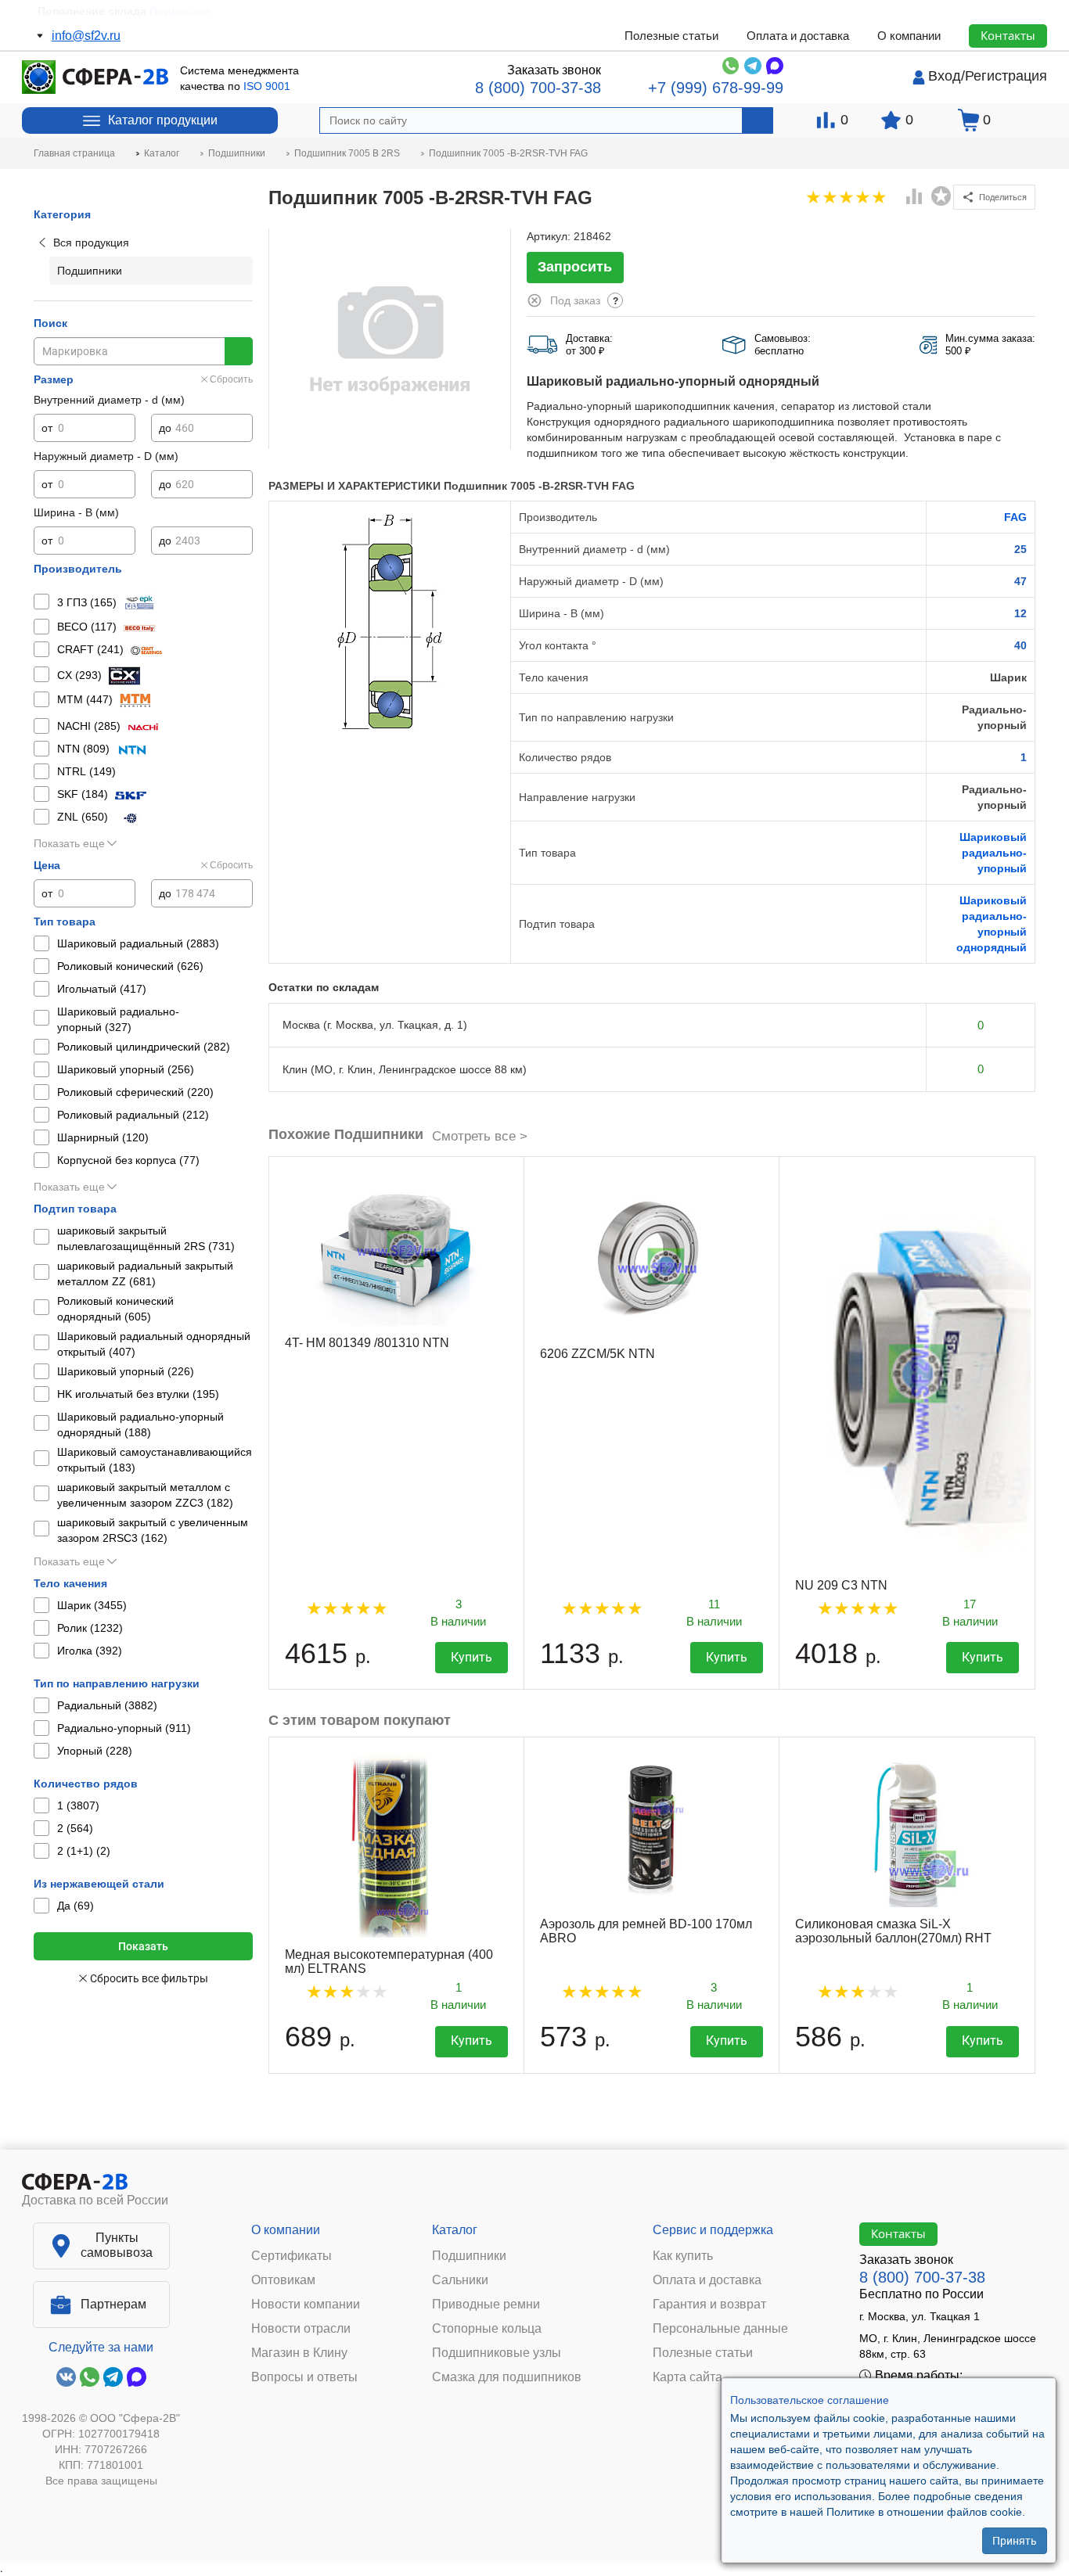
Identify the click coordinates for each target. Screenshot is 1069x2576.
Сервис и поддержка (713, 2230)
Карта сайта (687, 2377)
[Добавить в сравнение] (915, 198)
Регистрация (1006, 76)
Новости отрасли (301, 2329)
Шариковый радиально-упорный (993, 853)
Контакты (1008, 35)
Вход (945, 76)
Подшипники (469, 2256)
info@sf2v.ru (86, 36)
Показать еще (69, 843)
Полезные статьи (671, 36)
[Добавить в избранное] (941, 196)
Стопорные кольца (487, 2329)
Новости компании (306, 2305)
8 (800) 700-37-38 (538, 88)
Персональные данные (720, 2329)
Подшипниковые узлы (497, 2353)
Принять (1015, 2541)
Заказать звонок (554, 70)
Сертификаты (292, 2256)
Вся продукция (91, 243)
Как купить (683, 2256)
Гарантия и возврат (709, 2305)
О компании (909, 36)
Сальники (460, 2280)
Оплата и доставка (798, 36)
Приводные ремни (486, 2305)
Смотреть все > (480, 1136)
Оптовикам (283, 2280)
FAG (1015, 517)
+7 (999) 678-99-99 (716, 88)
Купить (472, 1657)
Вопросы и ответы (304, 2377)
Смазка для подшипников (507, 2377)
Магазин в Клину (299, 2353)
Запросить (575, 267)
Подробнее (180, 11)
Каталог (455, 2230)
